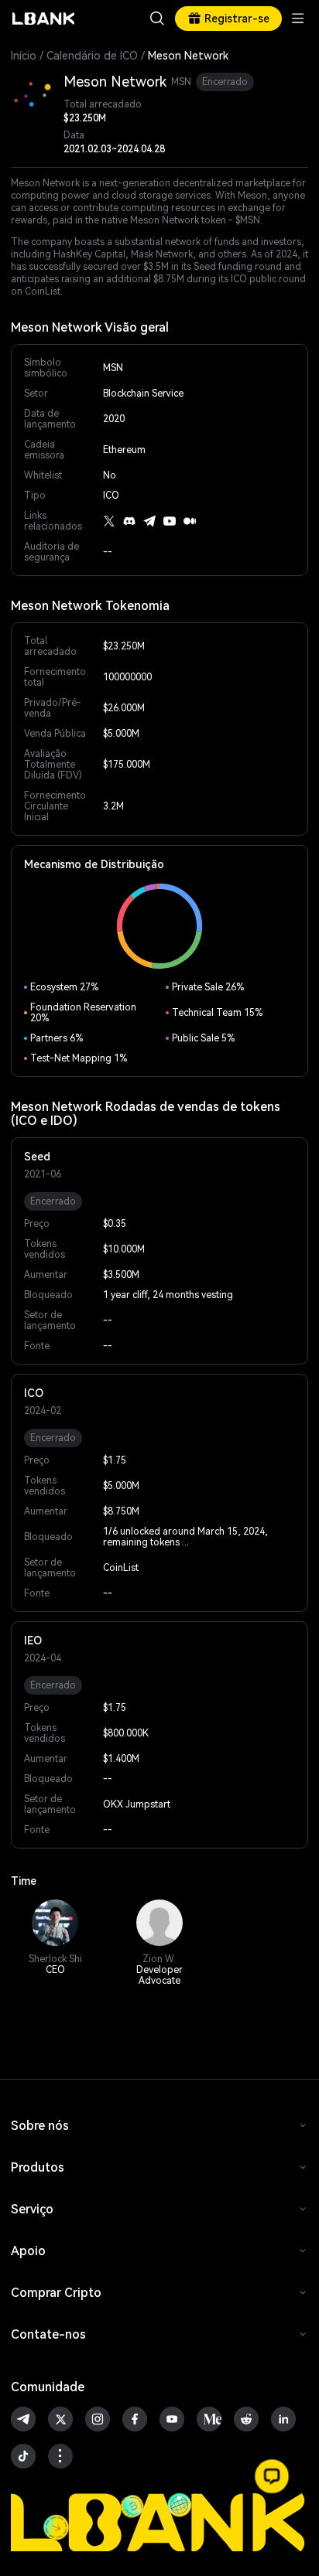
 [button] (157, 19)
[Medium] (190, 521)
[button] (272, 2476)
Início (24, 56)
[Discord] (129, 521)
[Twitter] (109, 521)
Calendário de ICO (92, 56)
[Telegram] (149, 521)
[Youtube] (170, 521)
